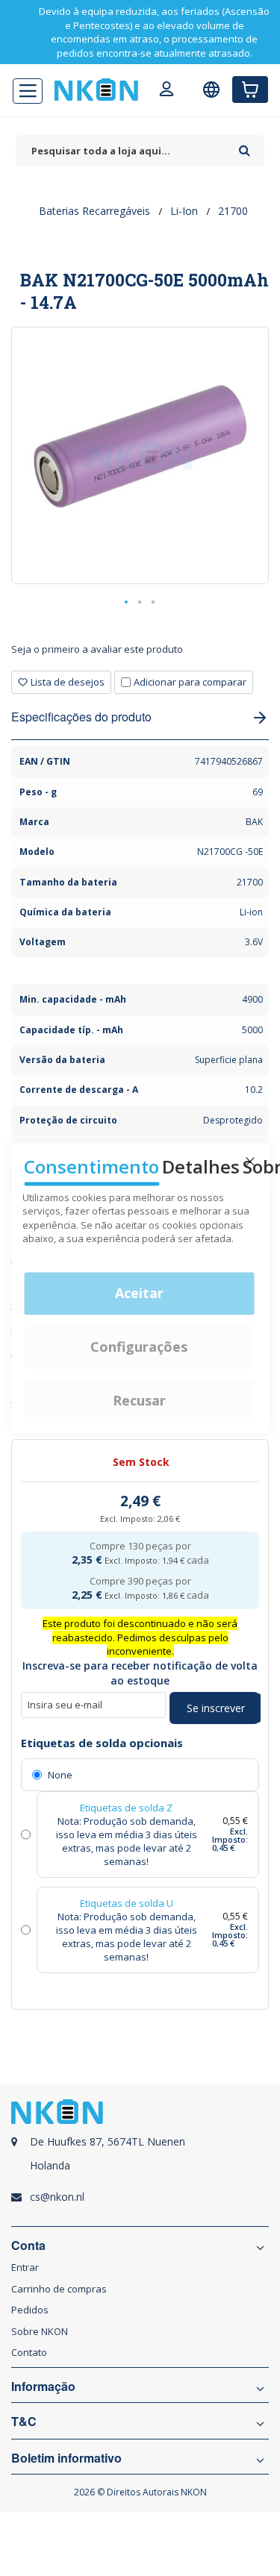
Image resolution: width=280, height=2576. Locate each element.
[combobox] (124, 151)
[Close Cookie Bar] (250, 1162)
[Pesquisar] (245, 145)
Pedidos (30, 2310)
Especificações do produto (81, 717)
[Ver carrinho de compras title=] (250, 90)
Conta (28, 2246)
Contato (29, 2352)
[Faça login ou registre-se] (167, 91)
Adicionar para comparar (190, 682)
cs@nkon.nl (57, 2197)
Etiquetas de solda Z (126, 1808)
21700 (233, 211)
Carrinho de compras (59, 2289)
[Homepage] (96, 90)
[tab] (140, 655)
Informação (43, 2387)
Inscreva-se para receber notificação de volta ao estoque (140, 1673)
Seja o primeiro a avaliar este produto (97, 649)
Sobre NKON (40, 2331)
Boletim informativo (66, 2458)
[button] (127, 603)
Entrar (25, 2267)
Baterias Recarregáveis (94, 211)
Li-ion (184, 211)
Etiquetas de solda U (127, 1903)
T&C (24, 2422)
